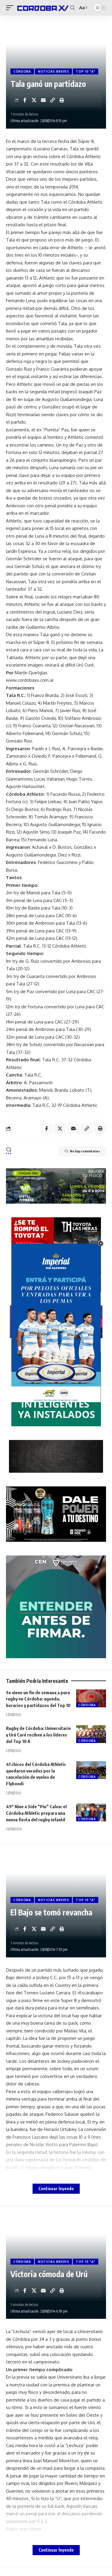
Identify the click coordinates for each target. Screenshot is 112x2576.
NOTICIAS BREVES (54, 71)
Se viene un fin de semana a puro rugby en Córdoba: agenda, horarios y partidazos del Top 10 (38, 1699)
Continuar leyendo (56, 2189)
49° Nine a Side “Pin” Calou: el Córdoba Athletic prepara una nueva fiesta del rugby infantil (36, 1813)
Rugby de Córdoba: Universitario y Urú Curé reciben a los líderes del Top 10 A (39, 1735)
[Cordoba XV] (42, 8)
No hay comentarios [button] (85, 1151)
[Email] (43, 100)
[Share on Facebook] (25, 100)
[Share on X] (34, 100)
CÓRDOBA (22, 71)
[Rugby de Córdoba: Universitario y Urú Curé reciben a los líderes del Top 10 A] (91, 1734)
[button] (11, 8)
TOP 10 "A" (86, 71)
